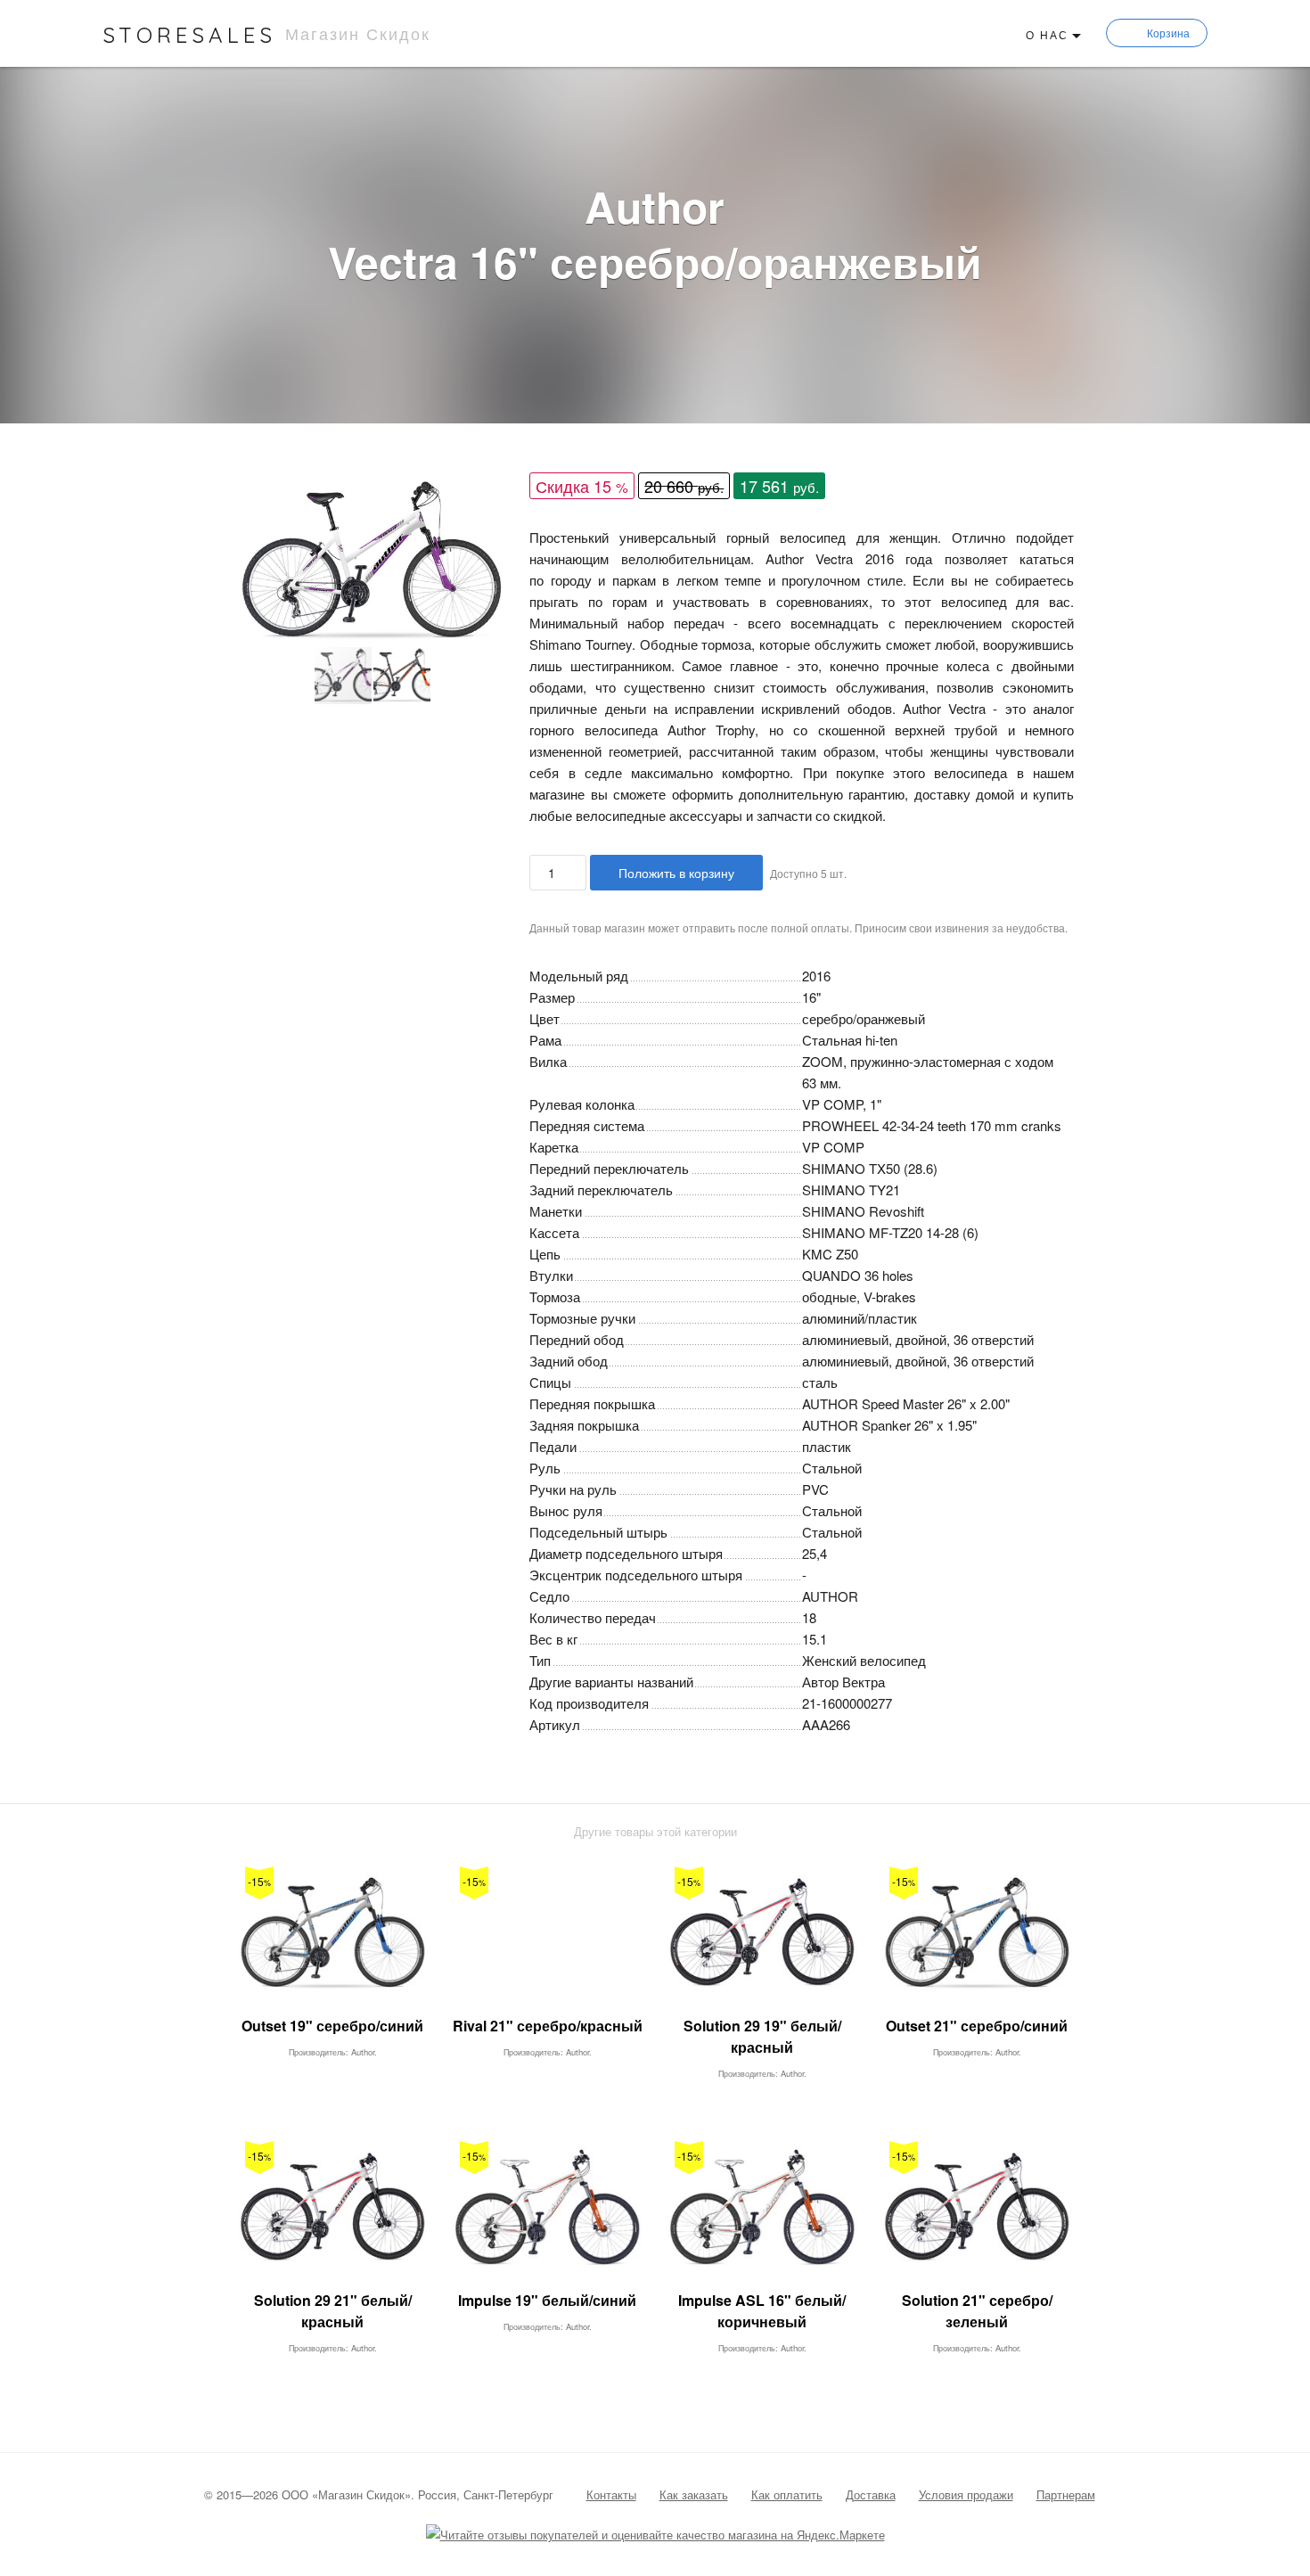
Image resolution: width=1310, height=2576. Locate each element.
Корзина (1168, 33)
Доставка (871, 2494)
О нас (1047, 34)
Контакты (611, 2494)
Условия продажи (966, 2494)
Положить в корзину (676, 873)
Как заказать (694, 2494)
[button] (492, 493)
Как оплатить (787, 2494)
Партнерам (1066, 2494)
